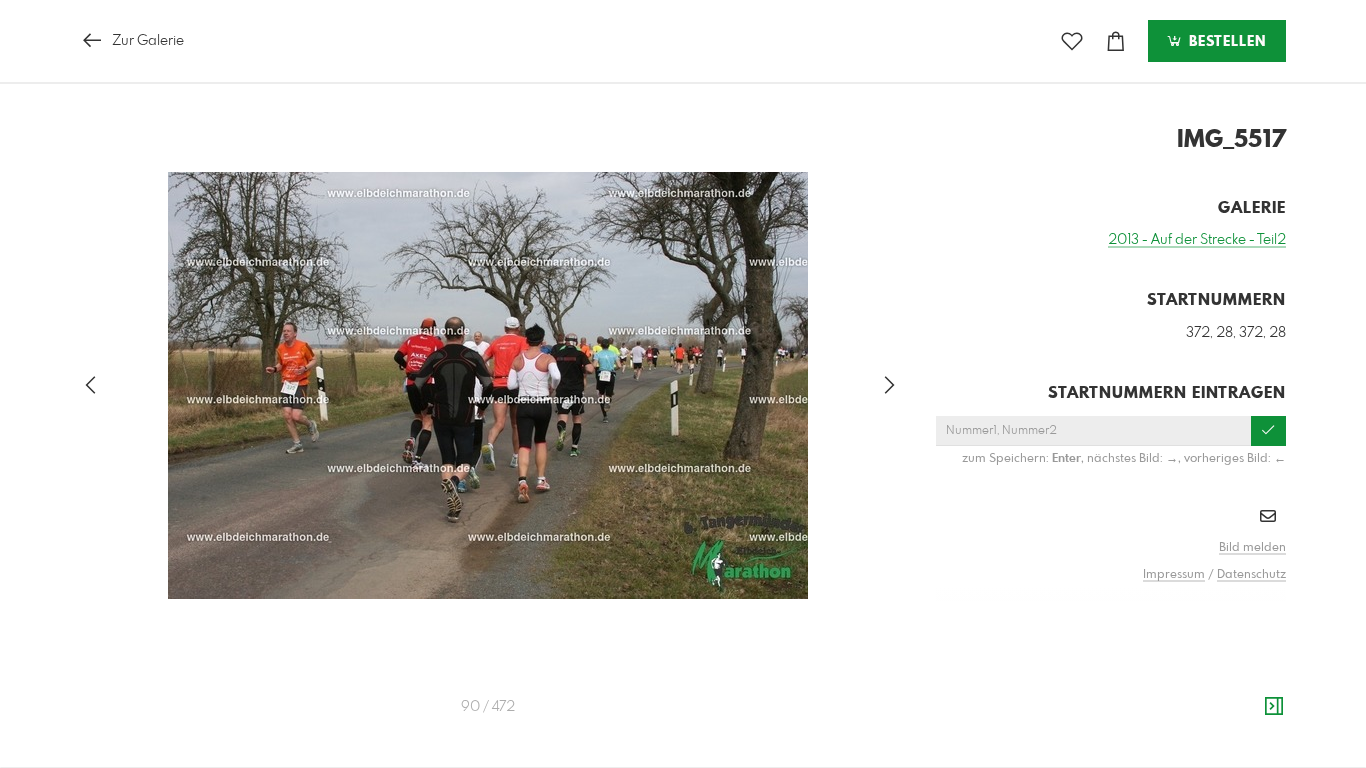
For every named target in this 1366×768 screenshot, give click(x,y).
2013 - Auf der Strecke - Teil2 (1197, 240)
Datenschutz (1251, 575)
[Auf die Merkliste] (1072, 41)
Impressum (1174, 575)
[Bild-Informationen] (1274, 707)
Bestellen (1225, 42)
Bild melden (1252, 548)
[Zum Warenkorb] (1116, 41)
